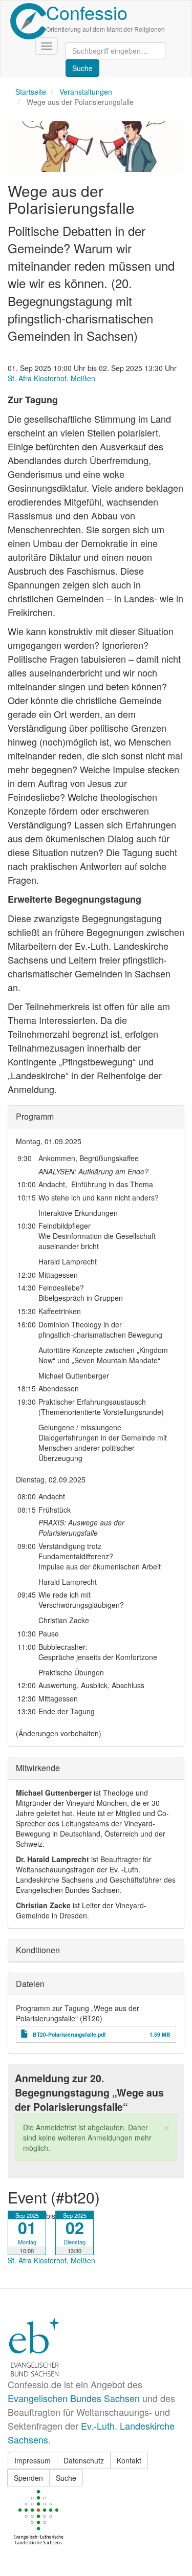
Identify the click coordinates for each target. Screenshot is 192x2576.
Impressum (33, 2460)
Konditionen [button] (38, 1950)
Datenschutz (84, 2460)
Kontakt (129, 2460)
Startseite (31, 92)
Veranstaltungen (86, 92)
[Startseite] (28, 21)
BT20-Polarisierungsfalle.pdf (69, 2034)
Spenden (28, 2478)
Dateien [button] (30, 1984)
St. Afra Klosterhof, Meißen (51, 378)
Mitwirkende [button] (38, 1768)
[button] (166, 2126)
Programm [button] (35, 1116)
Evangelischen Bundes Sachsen (74, 2398)
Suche (66, 2478)
